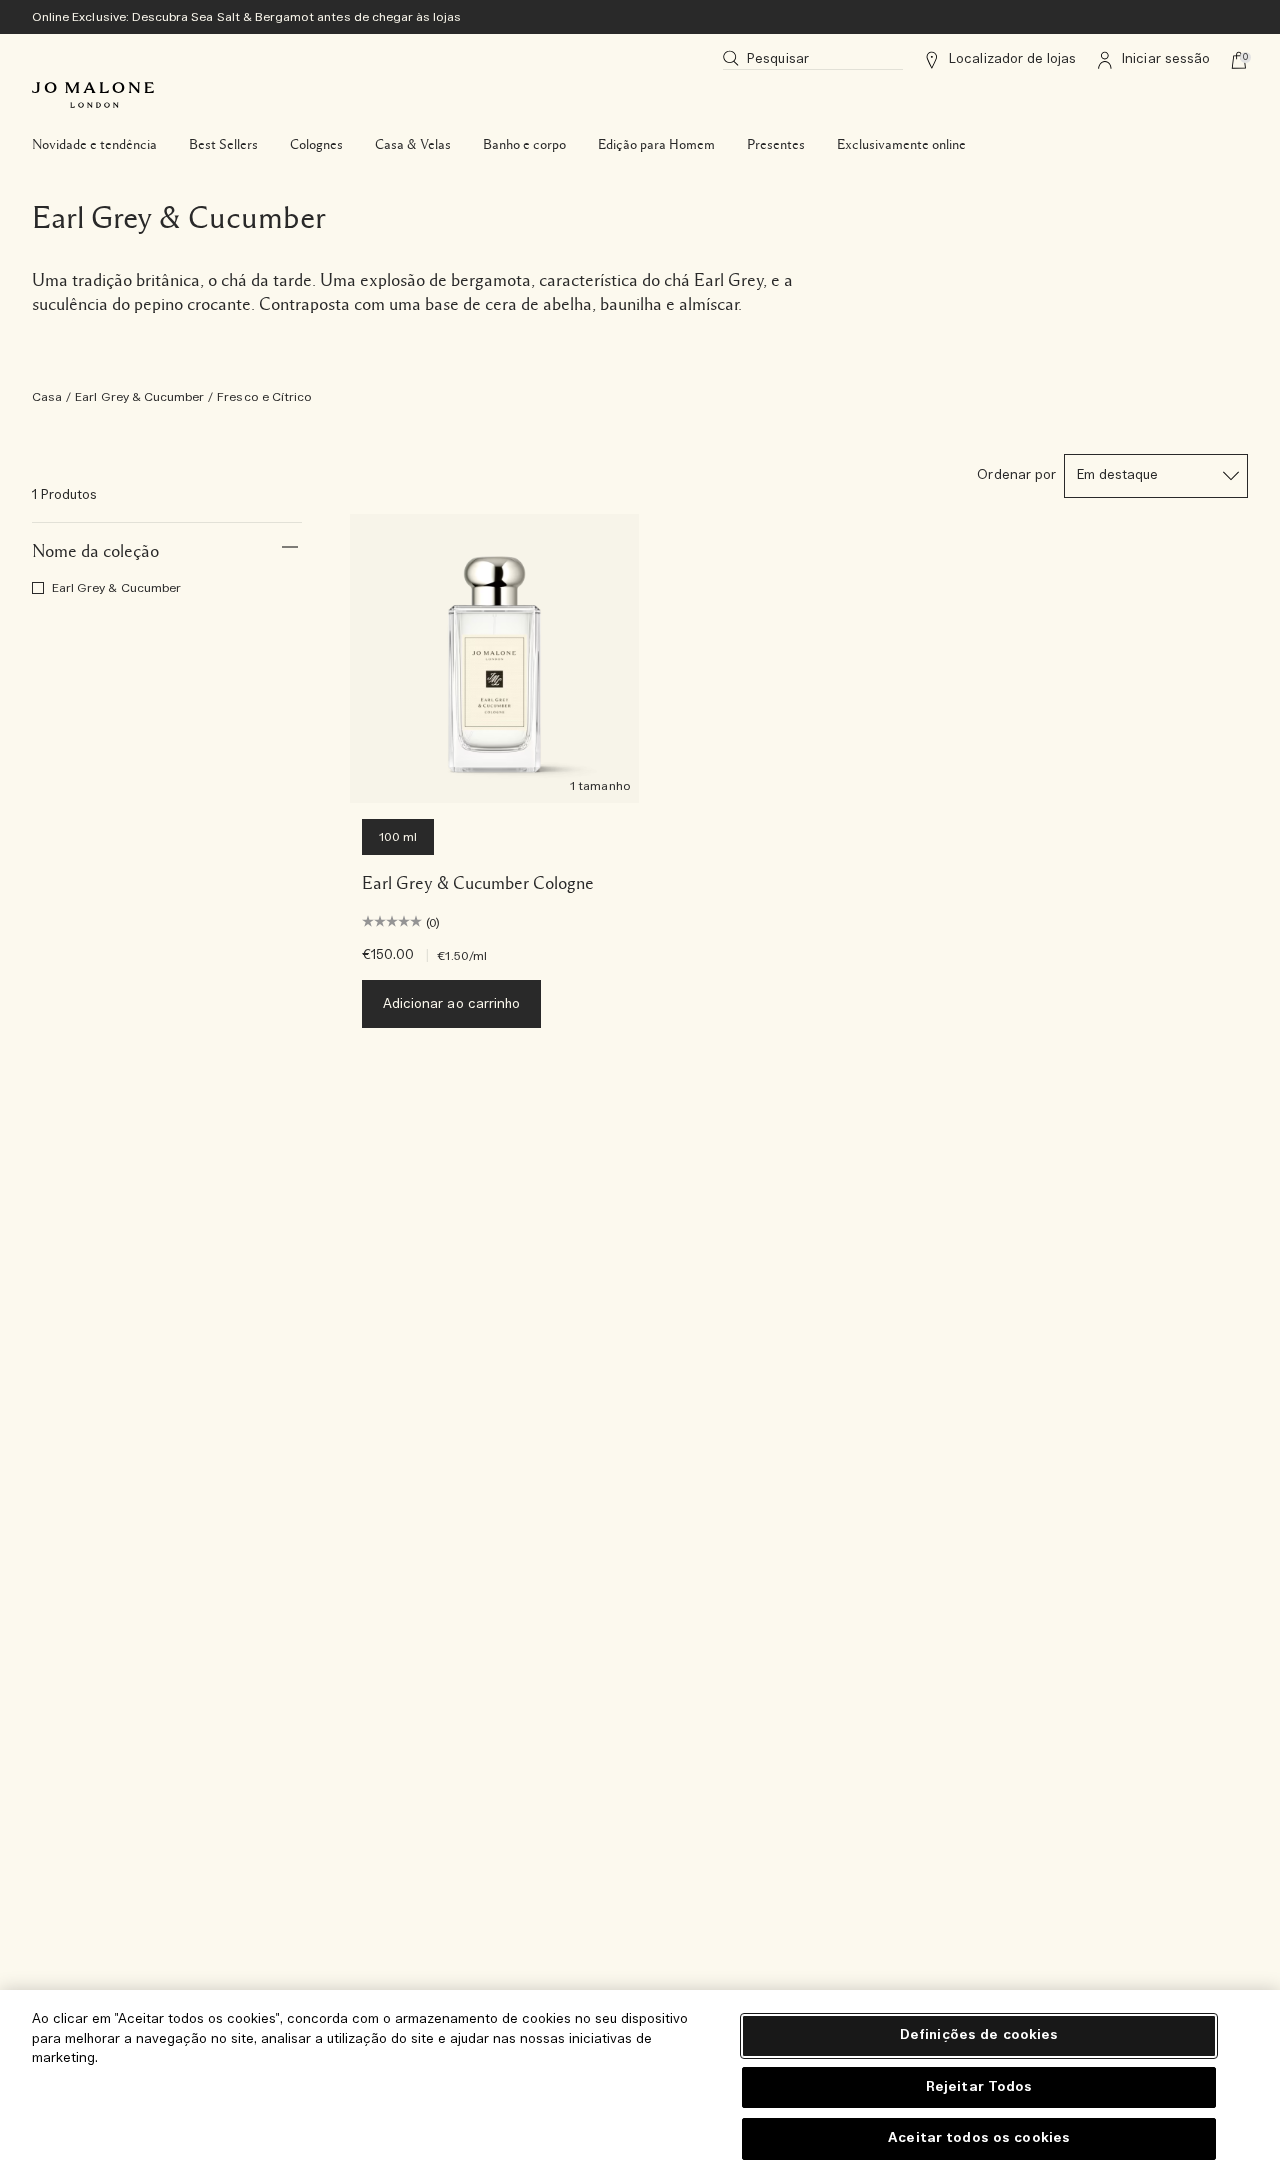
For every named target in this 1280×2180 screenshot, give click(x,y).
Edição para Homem (656, 145)
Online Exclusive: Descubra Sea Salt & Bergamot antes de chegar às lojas (247, 17)
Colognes (316, 145)
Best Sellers (223, 145)
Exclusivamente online (901, 145)
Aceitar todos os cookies (979, 2138)
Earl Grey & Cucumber (139, 397)
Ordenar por (1016, 475)
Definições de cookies (979, 2035)
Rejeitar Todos (979, 2087)
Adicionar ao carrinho (451, 1004)
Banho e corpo (524, 145)
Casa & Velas (413, 145)
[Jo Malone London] (93, 95)
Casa (47, 397)
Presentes (776, 145)
